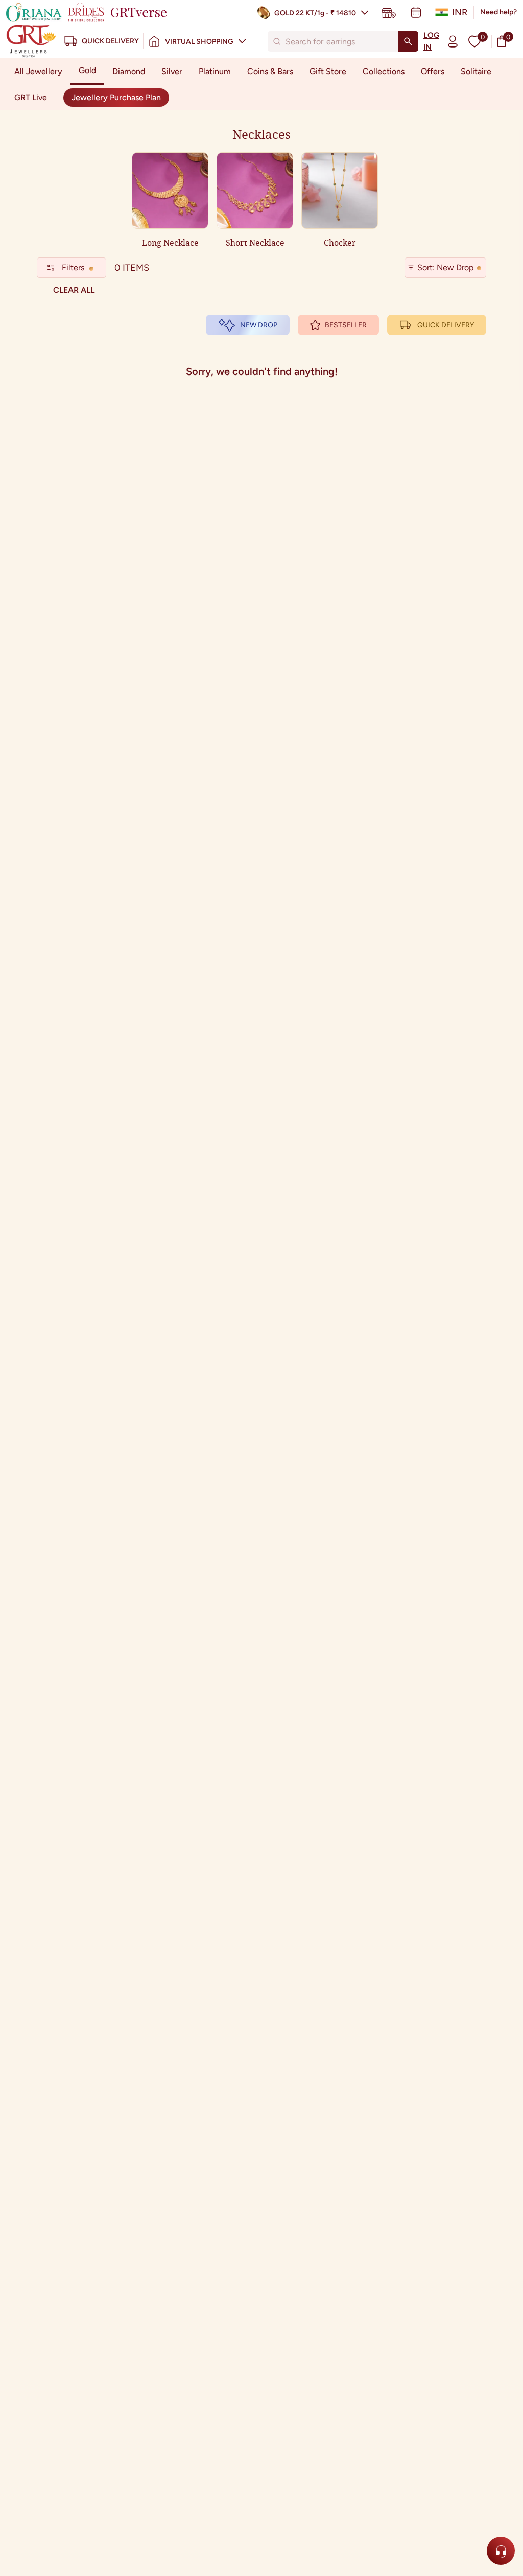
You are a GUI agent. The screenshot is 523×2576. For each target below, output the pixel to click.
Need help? (498, 12)
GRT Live (31, 97)
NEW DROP (259, 325)
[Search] (408, 41)
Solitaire (476, 71)
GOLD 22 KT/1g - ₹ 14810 (315, 13)
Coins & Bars (270, 71)
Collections (384, 71)
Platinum (215, 71)
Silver (172, 71)
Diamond (129, 71)
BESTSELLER (346, 325)
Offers (433, 71)
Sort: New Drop (445, 267)
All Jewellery (38, 71)
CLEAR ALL (74, 290)
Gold (87, 70)
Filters (73, 267)
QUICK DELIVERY (446, 325)
